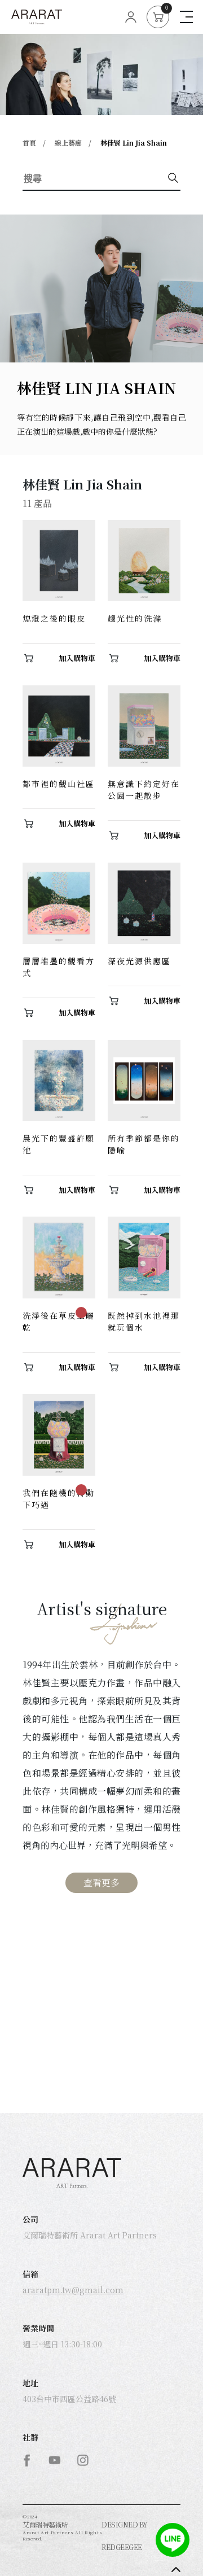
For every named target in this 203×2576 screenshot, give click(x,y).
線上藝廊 (68, 143)
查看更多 (101, 1882)
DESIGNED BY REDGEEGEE (125, 2536)
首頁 (29, 143)
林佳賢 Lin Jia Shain (134, 143)
